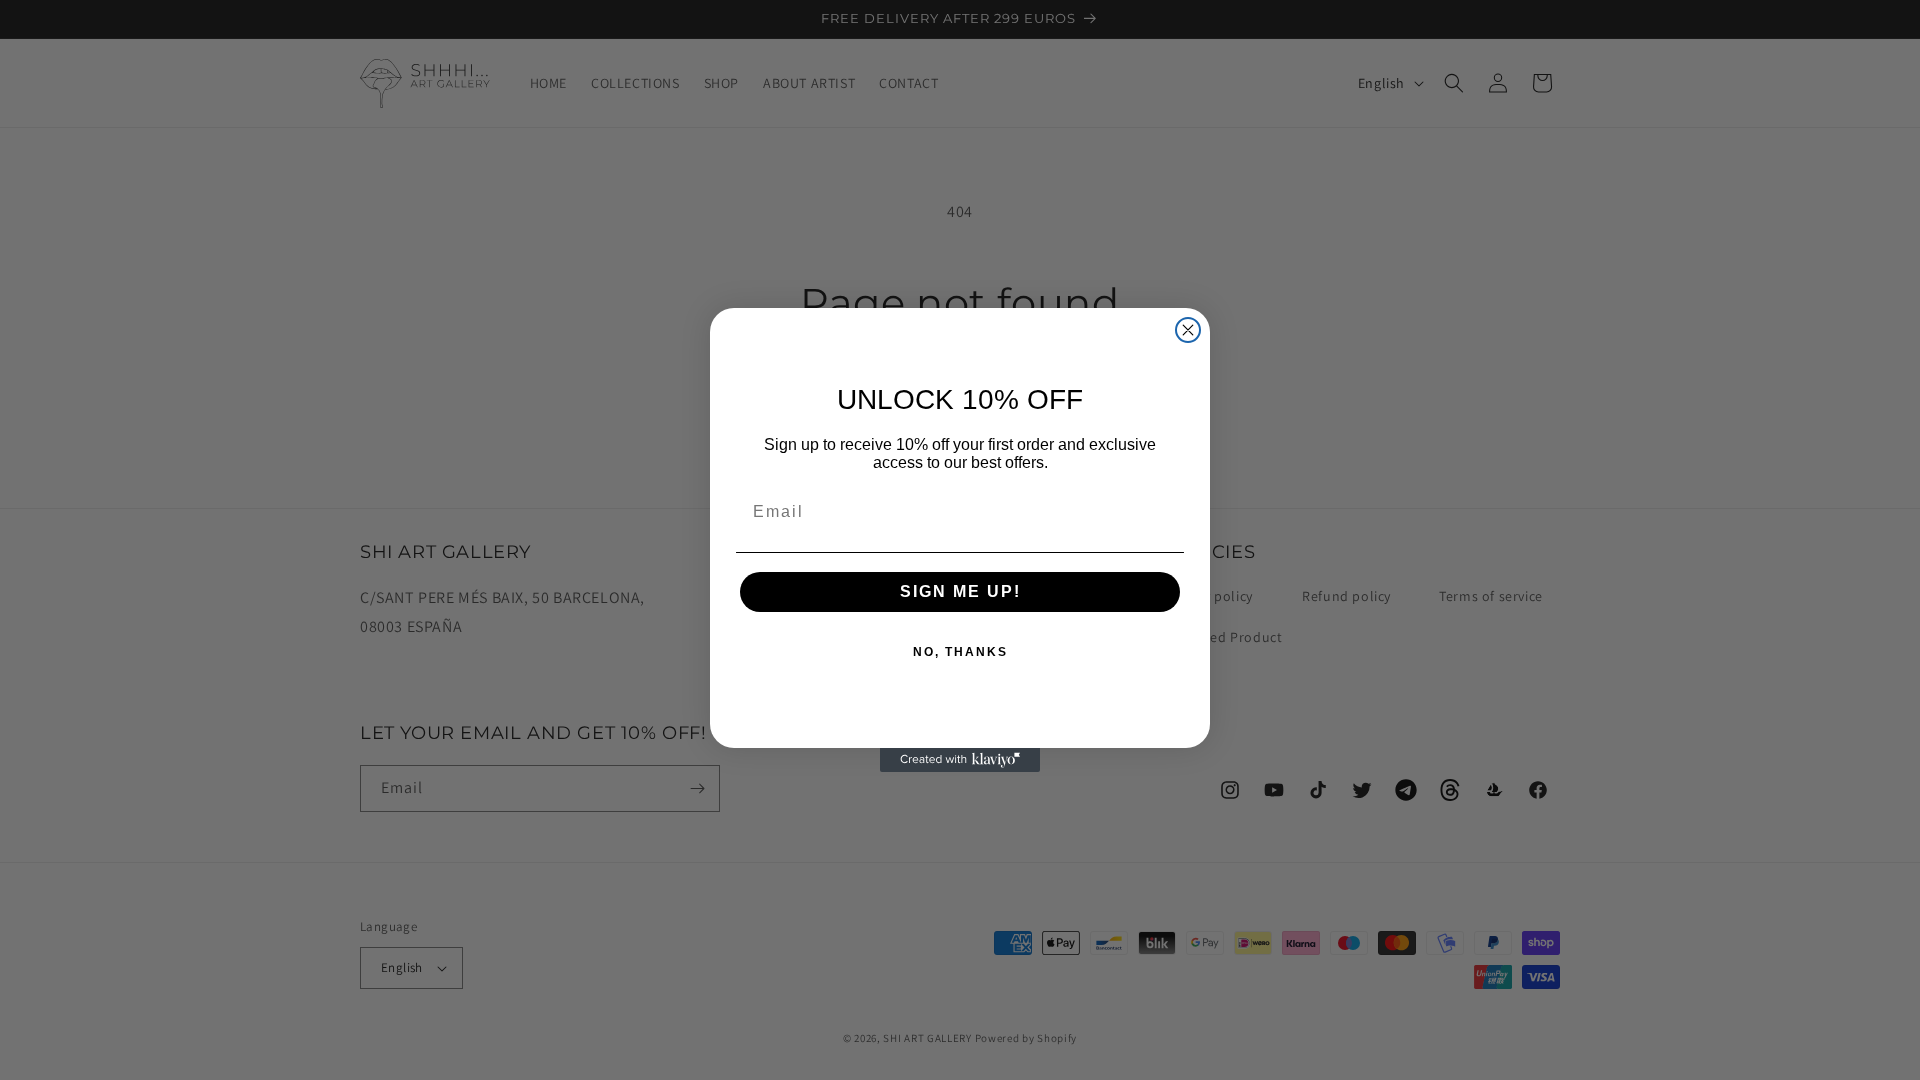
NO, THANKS (960, 652)
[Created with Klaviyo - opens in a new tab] (960, 760)
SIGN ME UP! (960, 591)
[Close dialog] (1188, 330)
